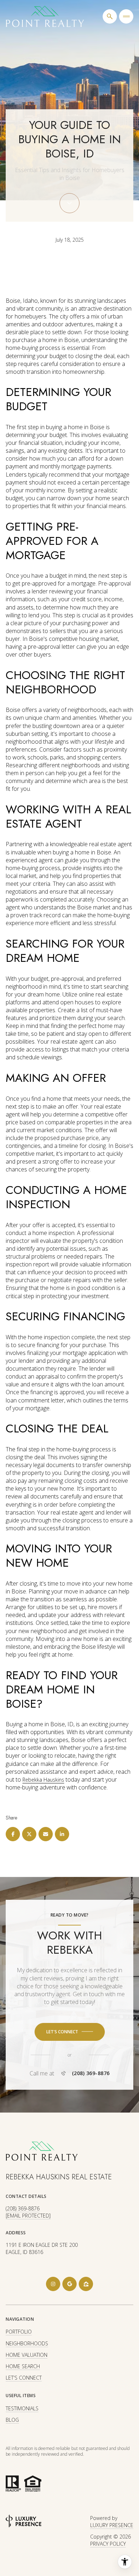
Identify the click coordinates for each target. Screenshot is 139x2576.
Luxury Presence (112, 2525)
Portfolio (19, 2332)
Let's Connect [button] (24, 2378)
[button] (70, 2032)
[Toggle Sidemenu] (126, 16)
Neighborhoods (27, 2343)
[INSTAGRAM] (53, 2284)
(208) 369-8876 (91, 2073)
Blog (12, 2420)
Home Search (23, 2366)
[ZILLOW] (86, 2284)
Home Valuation (27, 2355)
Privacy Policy (108, 2544)
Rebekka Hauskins (43, 1780)
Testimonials (22, 2408)
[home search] (110, 16)
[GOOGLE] (69, 2284)
